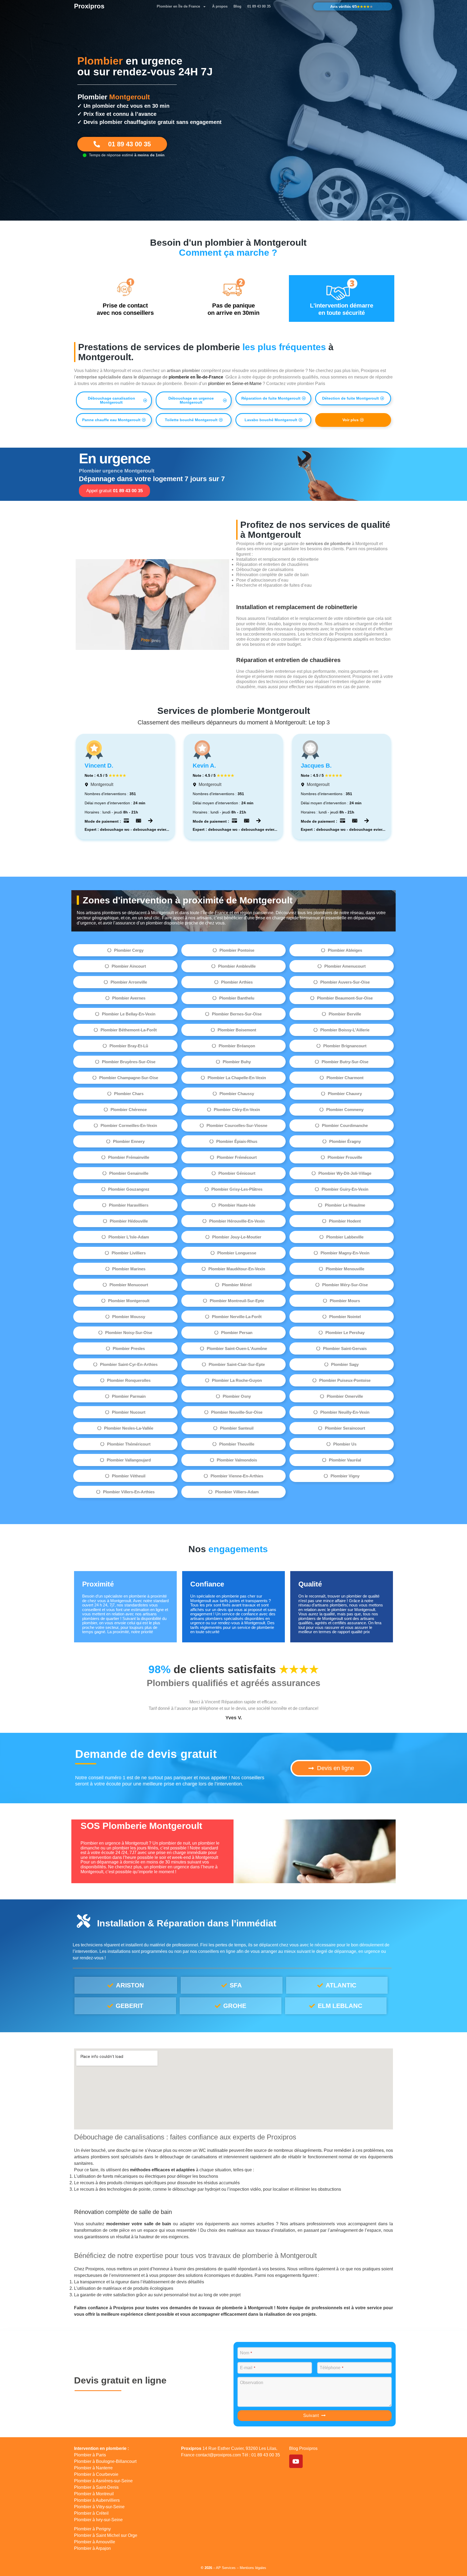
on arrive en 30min (234, 309)
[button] (114, 400)
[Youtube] (296, 2461)
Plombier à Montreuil (94, 2494)
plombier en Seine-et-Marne (235, 384)
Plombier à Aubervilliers (97, 2500)
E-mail (248, 2368)
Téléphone (331, 2368)
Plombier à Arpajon (92, 2548)
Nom (246, 2353)
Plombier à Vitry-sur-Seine (99, 2507)
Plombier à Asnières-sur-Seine (103, 2481)
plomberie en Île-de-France (196, 377)
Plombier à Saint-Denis (96, 2487)
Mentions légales (253, 2568)
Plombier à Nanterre (93, 2468)
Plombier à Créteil (91, 2513)
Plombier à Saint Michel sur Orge (106, 2535)
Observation (252, 2383)
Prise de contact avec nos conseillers (125, 309)
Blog (237, 6)
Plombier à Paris (90, 2455)
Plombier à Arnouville (95, 2542)
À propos (220, 6)
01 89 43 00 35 (259, 6)
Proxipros (89, 6)
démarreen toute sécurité (342, 309)
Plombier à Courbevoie (96, 2474)
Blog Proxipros (303, 2448)
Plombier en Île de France (178, 6)
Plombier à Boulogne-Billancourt (105, 2461)
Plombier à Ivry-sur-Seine (98, 2520)
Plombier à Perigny (92, 2529)
